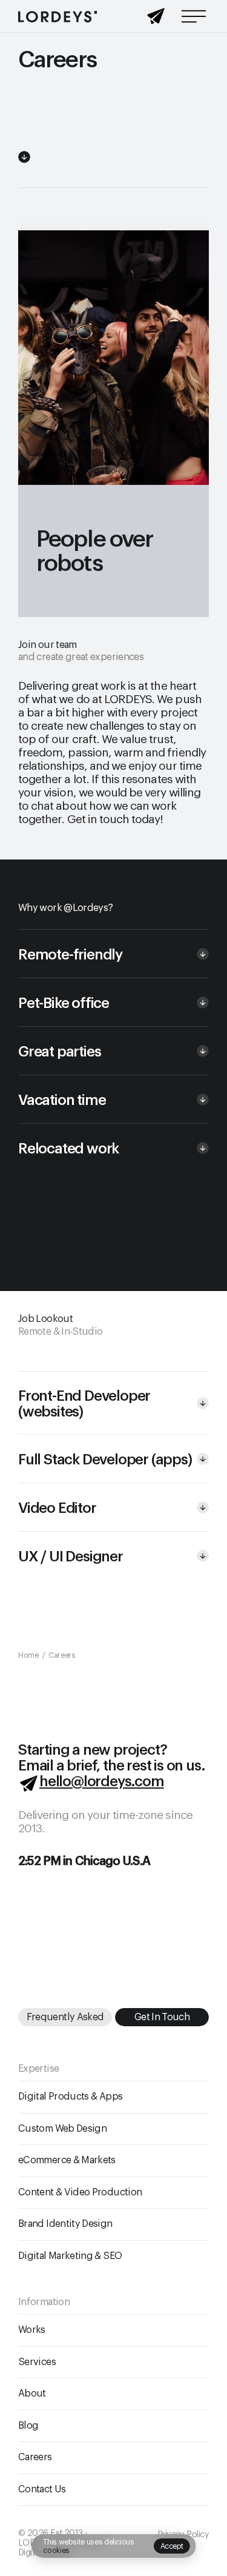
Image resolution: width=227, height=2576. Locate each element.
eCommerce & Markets (67, 2160)
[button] (113, 953)
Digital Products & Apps (70, 2097)
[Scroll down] (24, 157)
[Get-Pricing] (156, 20)
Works (32, 2330)
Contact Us (42, 2489)
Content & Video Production (80, 2192)
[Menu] (194, 16)
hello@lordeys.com (102, 1781)
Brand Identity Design (65, 2224)
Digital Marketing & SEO (70, 2256)
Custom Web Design (62, 2129)
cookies (56, 2551)
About (32, 2394)
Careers (35, 2457)
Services (37, 2362)
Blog (28, 2426)
